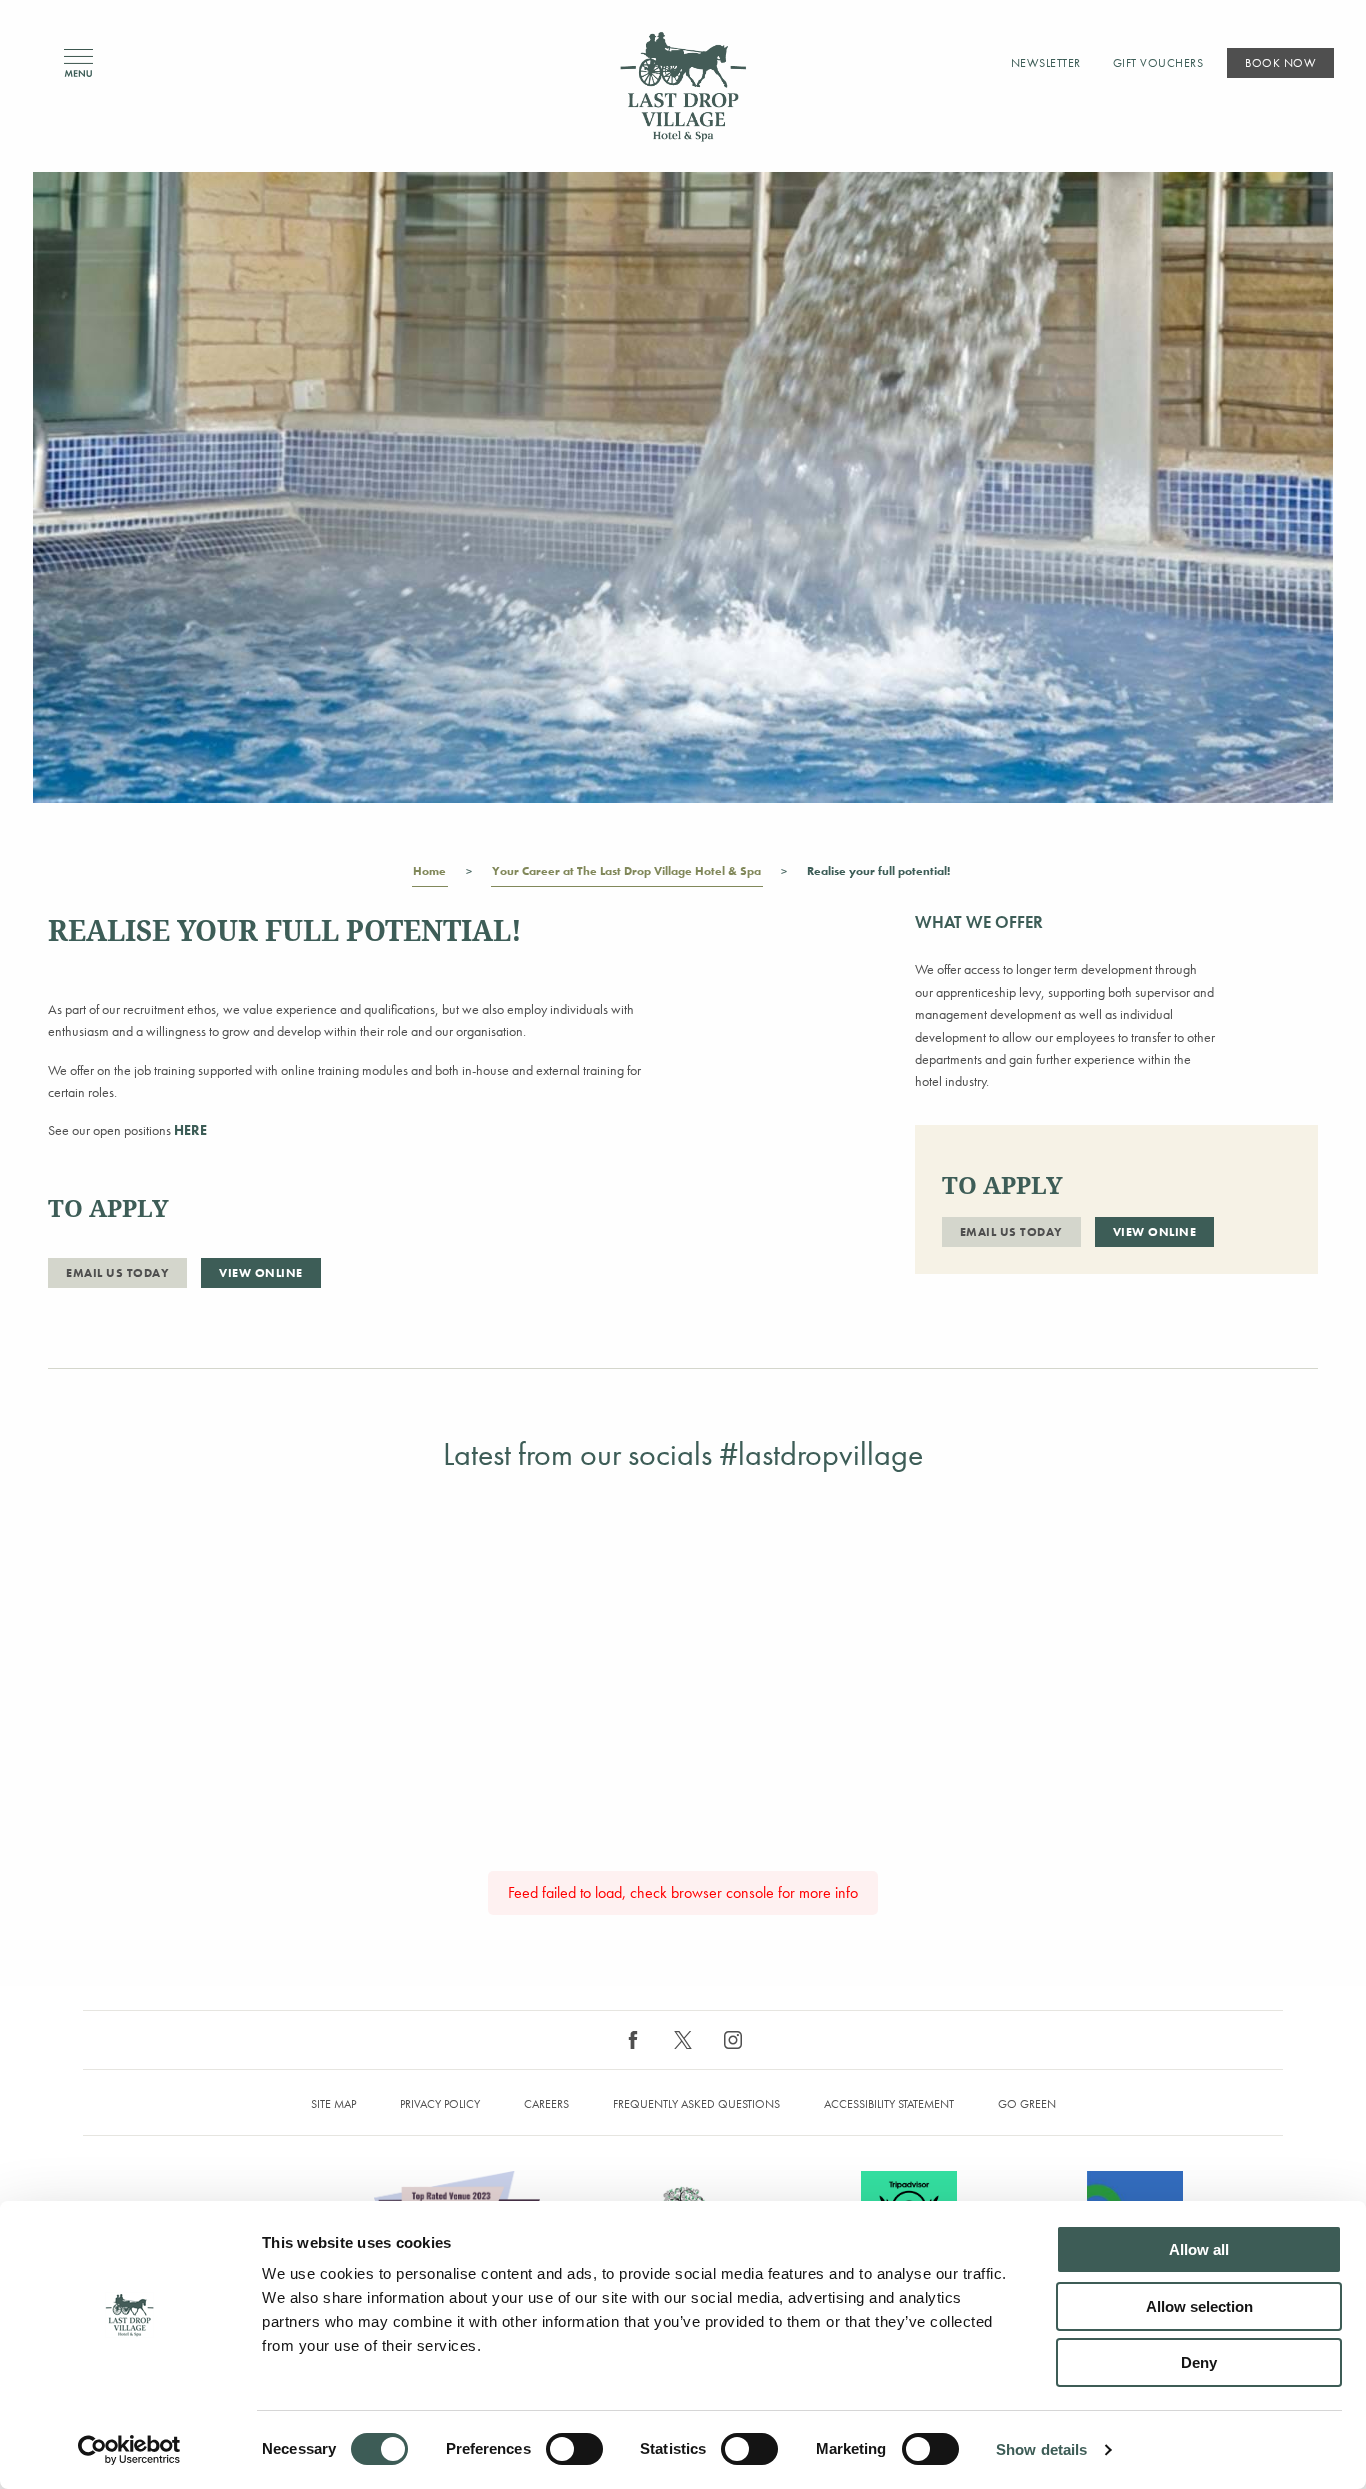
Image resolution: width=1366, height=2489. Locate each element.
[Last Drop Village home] (682, 86)
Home (429, 871)
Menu (78, 63)
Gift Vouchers (1158, 63)
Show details (1041, 2449)
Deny (1199, 2362)
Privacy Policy (440, 2104)
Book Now (1280, 63)
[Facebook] (633, 2040)
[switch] (574, 2449)
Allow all (1199, 2249)
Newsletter (1046, 63)
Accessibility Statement (889, 2104)
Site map (333, 2104)
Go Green (1027, 2104)
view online (261, 1273)
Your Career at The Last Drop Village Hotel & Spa (626, 871)
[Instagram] (733, 2040)
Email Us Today (117, 1273)
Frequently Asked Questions (696, 2104)
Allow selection (1199, 2306)
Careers (546, 2104)
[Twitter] (683, 2040)
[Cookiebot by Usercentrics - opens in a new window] (129, 2450)
